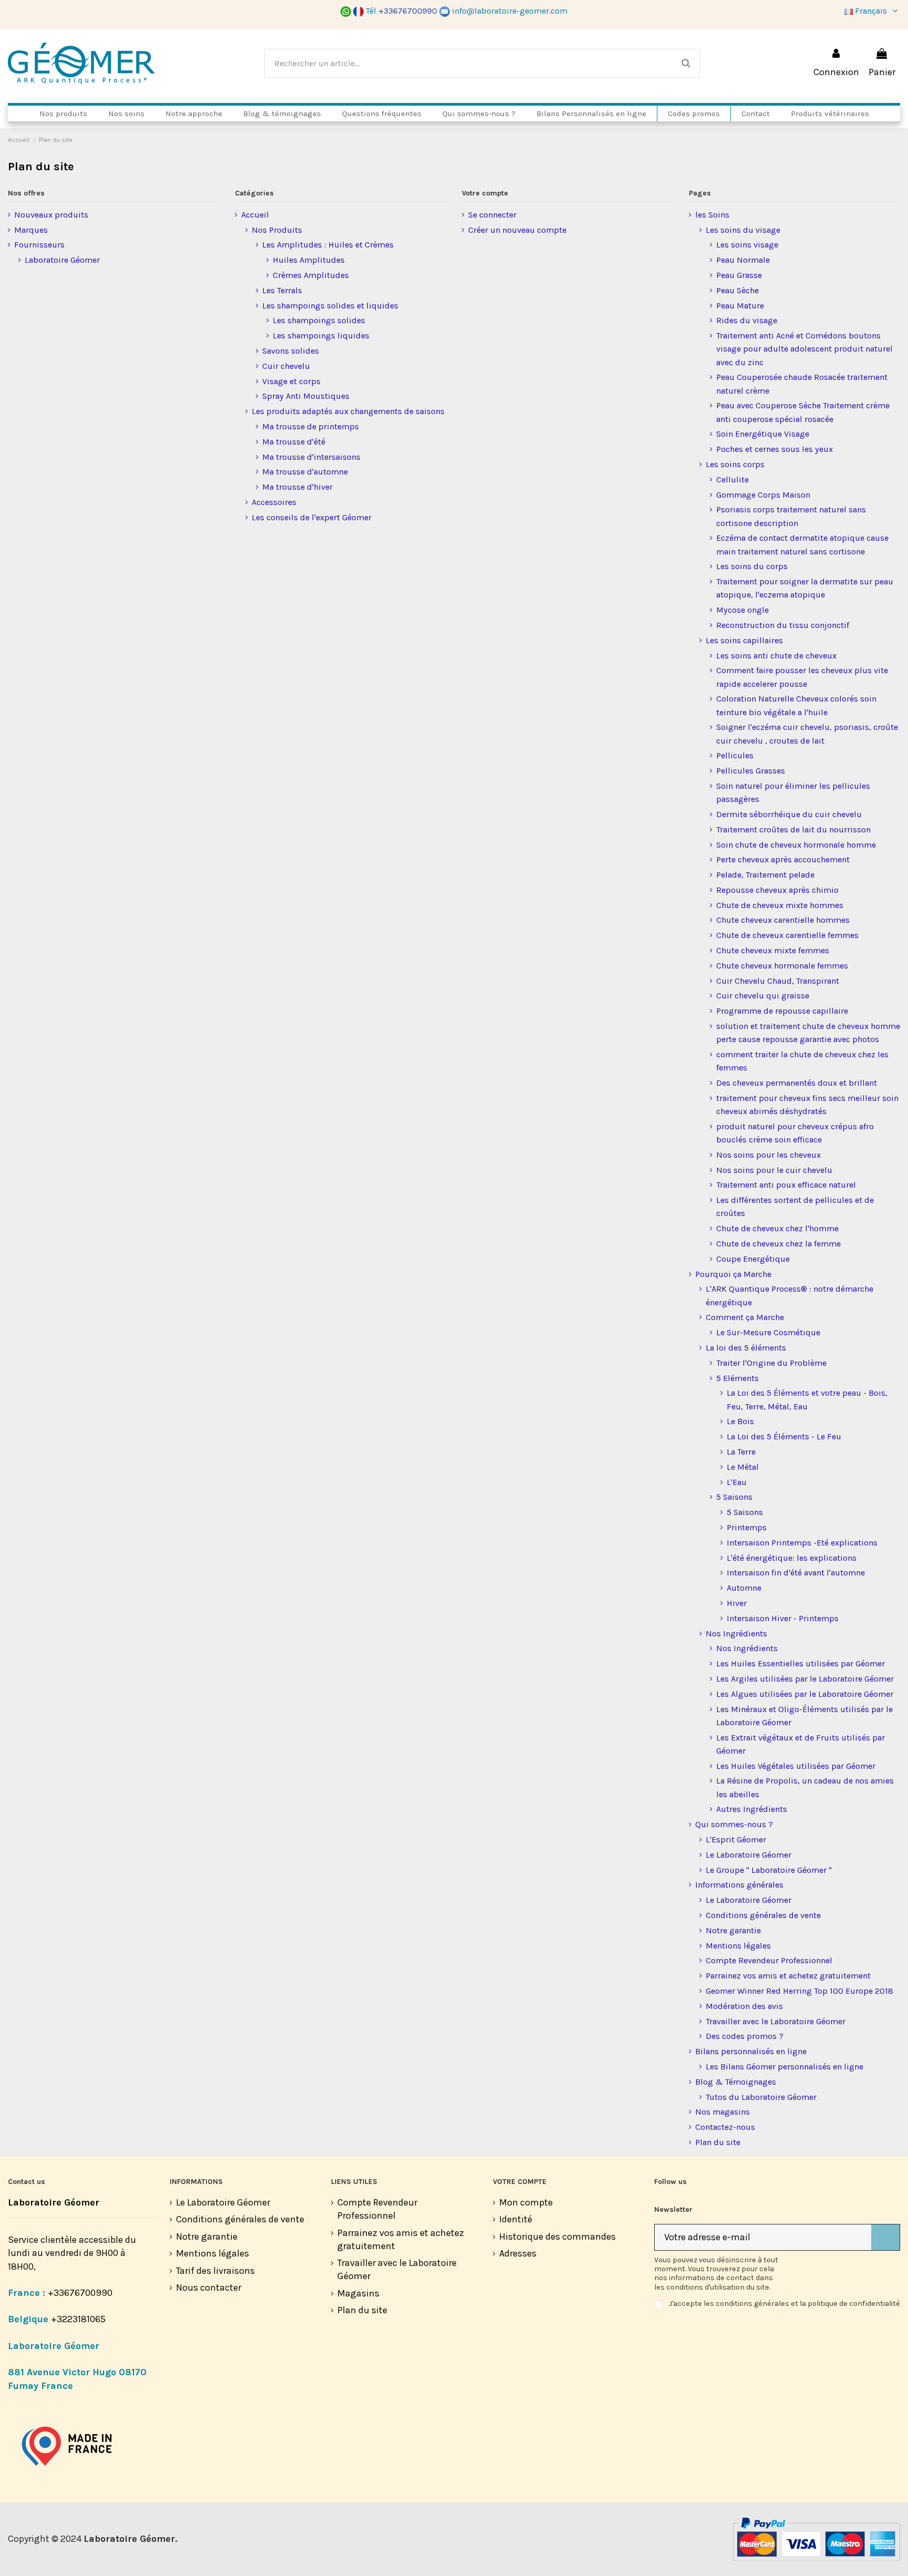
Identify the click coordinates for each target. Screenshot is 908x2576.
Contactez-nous (725, 2127)
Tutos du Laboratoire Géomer (761, 2097)
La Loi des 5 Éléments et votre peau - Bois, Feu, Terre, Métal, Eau (807, 1399)
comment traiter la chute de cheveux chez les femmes (802, 1061)
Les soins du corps (752, 566)
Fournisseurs (39, 245)
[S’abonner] (885, 2237)
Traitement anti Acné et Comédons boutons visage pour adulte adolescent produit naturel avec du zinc (804, 349)
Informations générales (739, 1885)
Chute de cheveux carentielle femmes (787, 935)
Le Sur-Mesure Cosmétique (768, 1332)
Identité (516, 2219)
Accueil (255, 215)
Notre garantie (733, 1930)
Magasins (358, 2293)
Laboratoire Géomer (62, 260)
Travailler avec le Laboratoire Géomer (776, 2021)
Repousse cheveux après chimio (777, 890)
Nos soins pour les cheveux (768, 1155)
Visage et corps (291, 381)
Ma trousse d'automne (305, 472)
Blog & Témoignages (736, 2082)
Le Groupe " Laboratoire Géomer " (769, 1870)
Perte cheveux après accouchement (783, 859)
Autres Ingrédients (752, 1809)
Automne (744, 1588)
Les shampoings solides (319, 320)
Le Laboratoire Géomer (749, 1855)
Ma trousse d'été (294, 442)
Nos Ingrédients (736, 1634)
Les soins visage (747, 245)
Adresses (518, 2253)
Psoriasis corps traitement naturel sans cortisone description (791, 516)
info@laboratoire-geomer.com (510, 11)
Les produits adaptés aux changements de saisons (348, 411)
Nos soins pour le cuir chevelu (774, 1170)
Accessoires (274, 502)
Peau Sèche (737, 290)
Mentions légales (738, 1946)
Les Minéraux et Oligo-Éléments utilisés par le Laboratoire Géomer (804, 1716)
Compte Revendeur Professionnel (769, 1960)
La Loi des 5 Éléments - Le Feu (784, 1436)
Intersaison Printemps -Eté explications (802, 1543)
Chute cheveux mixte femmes (773, 950)
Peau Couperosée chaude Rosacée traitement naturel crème (802, 384)
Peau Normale (743, 260)
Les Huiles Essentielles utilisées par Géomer (801, 1663)
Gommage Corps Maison (763, 495)
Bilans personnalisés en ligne (751, 2051)
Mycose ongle (742, 610)
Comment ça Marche (745, 1317)
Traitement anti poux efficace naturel (786, 1185)
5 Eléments (737, 1378)
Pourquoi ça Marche (733, 1274)
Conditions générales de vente (763, 1915)
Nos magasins (723, 2112)
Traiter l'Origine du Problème (771, 1363)
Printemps (747, 1527)
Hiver (737, 1603)
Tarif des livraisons (215, 2271)
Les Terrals (282, 290)
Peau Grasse (739, 275)
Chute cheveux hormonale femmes (782, 966)
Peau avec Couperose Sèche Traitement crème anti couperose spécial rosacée (803, 412)
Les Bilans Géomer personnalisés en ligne (785, 2067)
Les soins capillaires (744, 640)
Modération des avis (744, 2006)
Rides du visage (747, 320)
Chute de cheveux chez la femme (778, 1244)
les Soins (712, 215)
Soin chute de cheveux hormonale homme (796, 845)
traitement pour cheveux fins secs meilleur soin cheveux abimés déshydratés (807, 1105)
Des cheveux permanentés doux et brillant (797, 1083)
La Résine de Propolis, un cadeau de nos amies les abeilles (805, 1787)
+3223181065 (79, 2319)
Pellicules (735, 755)
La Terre (741, 1452)
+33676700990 (80, 2293)
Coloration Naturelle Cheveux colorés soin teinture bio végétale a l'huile (796, 705)
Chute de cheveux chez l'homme (777, 1228)
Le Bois (740, 1421)
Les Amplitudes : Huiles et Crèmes (328, 245)
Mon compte (526, 2202)
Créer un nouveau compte (517, 230)
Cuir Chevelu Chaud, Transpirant (778, 981)
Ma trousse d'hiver (297, 487)
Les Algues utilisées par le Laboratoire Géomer (805, 1694)
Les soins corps (735, 464)
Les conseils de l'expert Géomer (312, 517)
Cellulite (732, 480)
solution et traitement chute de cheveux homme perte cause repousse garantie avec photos (808, 1033)
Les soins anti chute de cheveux (776, 656)
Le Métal (743, 1467)
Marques (31, 230)
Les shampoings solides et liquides (330, 306)
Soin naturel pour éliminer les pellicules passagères (793, 792)
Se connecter (492, 215)
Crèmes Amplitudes (311, 275)
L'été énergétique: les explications (792, 1558)
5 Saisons (734, 1497)
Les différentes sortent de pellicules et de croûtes (795, 1207)
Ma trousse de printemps (311, 426)
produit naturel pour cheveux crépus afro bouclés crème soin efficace (795, 1133)
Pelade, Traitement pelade (765, 875)
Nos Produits (277, 230)
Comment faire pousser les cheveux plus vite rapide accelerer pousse (802, 677)
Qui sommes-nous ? (734, 1824)
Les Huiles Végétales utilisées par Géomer (796, 1766)
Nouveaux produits (51, 215)
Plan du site (718, 2142)
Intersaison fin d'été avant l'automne (796, 1573)
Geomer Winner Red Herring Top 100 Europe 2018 (799, 1991)
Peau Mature (740, 306)
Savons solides (291, 351)
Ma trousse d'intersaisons (311, 457)
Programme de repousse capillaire (782, 1011)
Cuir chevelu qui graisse (763, 996)
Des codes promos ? (745, 2036)
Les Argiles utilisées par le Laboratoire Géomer (805, 1679)
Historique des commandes (558, 2237)
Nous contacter (209, 2288)
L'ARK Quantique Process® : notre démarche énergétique (790, 1295)
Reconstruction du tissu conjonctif (783, 625)
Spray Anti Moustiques (306, 396)
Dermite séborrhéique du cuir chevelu (789, 814)
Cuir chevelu (286, 366)
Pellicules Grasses (751, 771)
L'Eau (737, 1482)
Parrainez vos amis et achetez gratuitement (788, 1976)
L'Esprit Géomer (736, 1840)
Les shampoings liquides (321, 336)
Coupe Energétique (753, 1259)
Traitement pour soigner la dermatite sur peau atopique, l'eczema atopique (805, 588)
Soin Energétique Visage (763, 434)
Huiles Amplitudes (309, 260)
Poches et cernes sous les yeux (775, 449)
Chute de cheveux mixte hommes (780, 905)
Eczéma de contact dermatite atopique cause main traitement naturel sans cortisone (802, 544)
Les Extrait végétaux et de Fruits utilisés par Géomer (801, 1744)
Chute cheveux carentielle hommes (783, 920)
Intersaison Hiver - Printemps (783, 1618)
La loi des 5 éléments (746, 1348)
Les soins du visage (743, 230)
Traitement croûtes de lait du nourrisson (793, 830)
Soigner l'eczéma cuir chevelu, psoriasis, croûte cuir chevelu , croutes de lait (807, 734)
